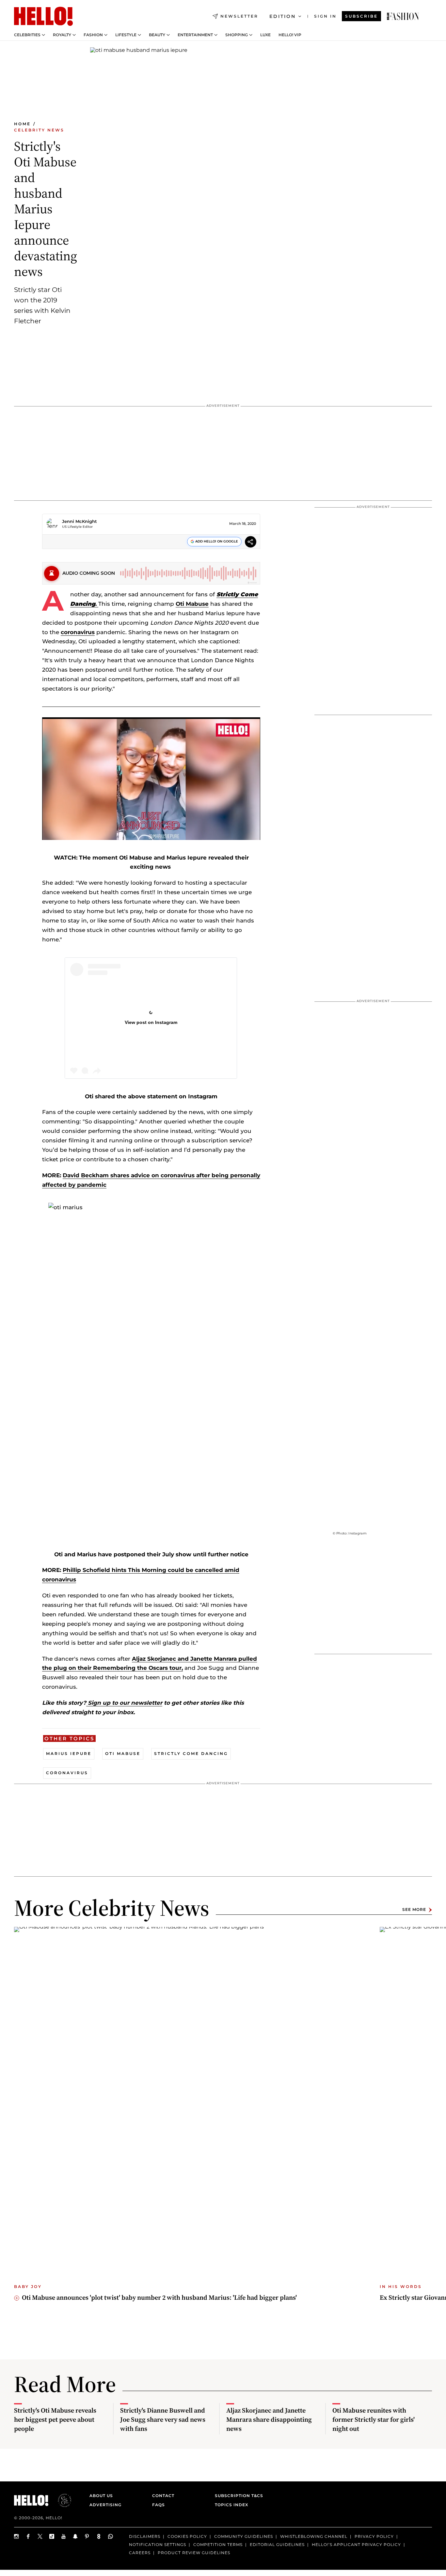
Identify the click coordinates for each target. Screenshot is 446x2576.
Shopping (237, 35)
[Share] (251, 543)
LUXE (265, 35)
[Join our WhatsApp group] (111, 2536)
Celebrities (27, 35)
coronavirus (78, 632)
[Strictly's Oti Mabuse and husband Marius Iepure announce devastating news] (403, 16)
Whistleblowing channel (314, 2536)
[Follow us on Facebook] (28, 2536)
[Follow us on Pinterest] (87, 2536)
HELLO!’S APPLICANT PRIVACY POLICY (356, 2545)
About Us (101, 2496)
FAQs (159, 2505)
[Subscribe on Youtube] (64, 2536)
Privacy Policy (374, 2536)
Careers (140, 2553)
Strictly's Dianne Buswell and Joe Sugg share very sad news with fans (163, 2419)
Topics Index (231, 2505)
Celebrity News (39, 130)
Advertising (105, 2505)
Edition (283, 16)
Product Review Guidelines (194, 2553)
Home (22, 124)
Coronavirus (67, 1773)
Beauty (157, 35)
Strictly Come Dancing (191, 1753)
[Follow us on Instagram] (17, 2536)
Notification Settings (158, 2545)
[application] (151, 779)
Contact (163, 2496)
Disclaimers (145, 2536)
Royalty (62, 35)
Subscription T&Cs (237, 2496)
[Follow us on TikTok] (52, 2536)
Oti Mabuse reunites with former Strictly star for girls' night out (374, 2419)
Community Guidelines (244, 2536)
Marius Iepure (69, 1753)
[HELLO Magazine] (43, 16)
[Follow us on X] (40, 2536)
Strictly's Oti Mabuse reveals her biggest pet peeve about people (55, 2419)
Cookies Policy (187, 2536)
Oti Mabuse (192, 604)
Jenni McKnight (80, 521)
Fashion (93, 35)
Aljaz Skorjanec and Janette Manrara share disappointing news (269, 2419)
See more (414, 1910)
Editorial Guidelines (277, 2545)
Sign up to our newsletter (124, 1703)
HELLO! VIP (290, 35)
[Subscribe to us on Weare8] (99, 2536)
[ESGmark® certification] (61, 2500)
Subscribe (361, 16)
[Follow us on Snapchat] (75, 2536)
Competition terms (218, 2545)
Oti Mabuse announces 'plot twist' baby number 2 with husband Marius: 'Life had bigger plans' (159, 2297)
